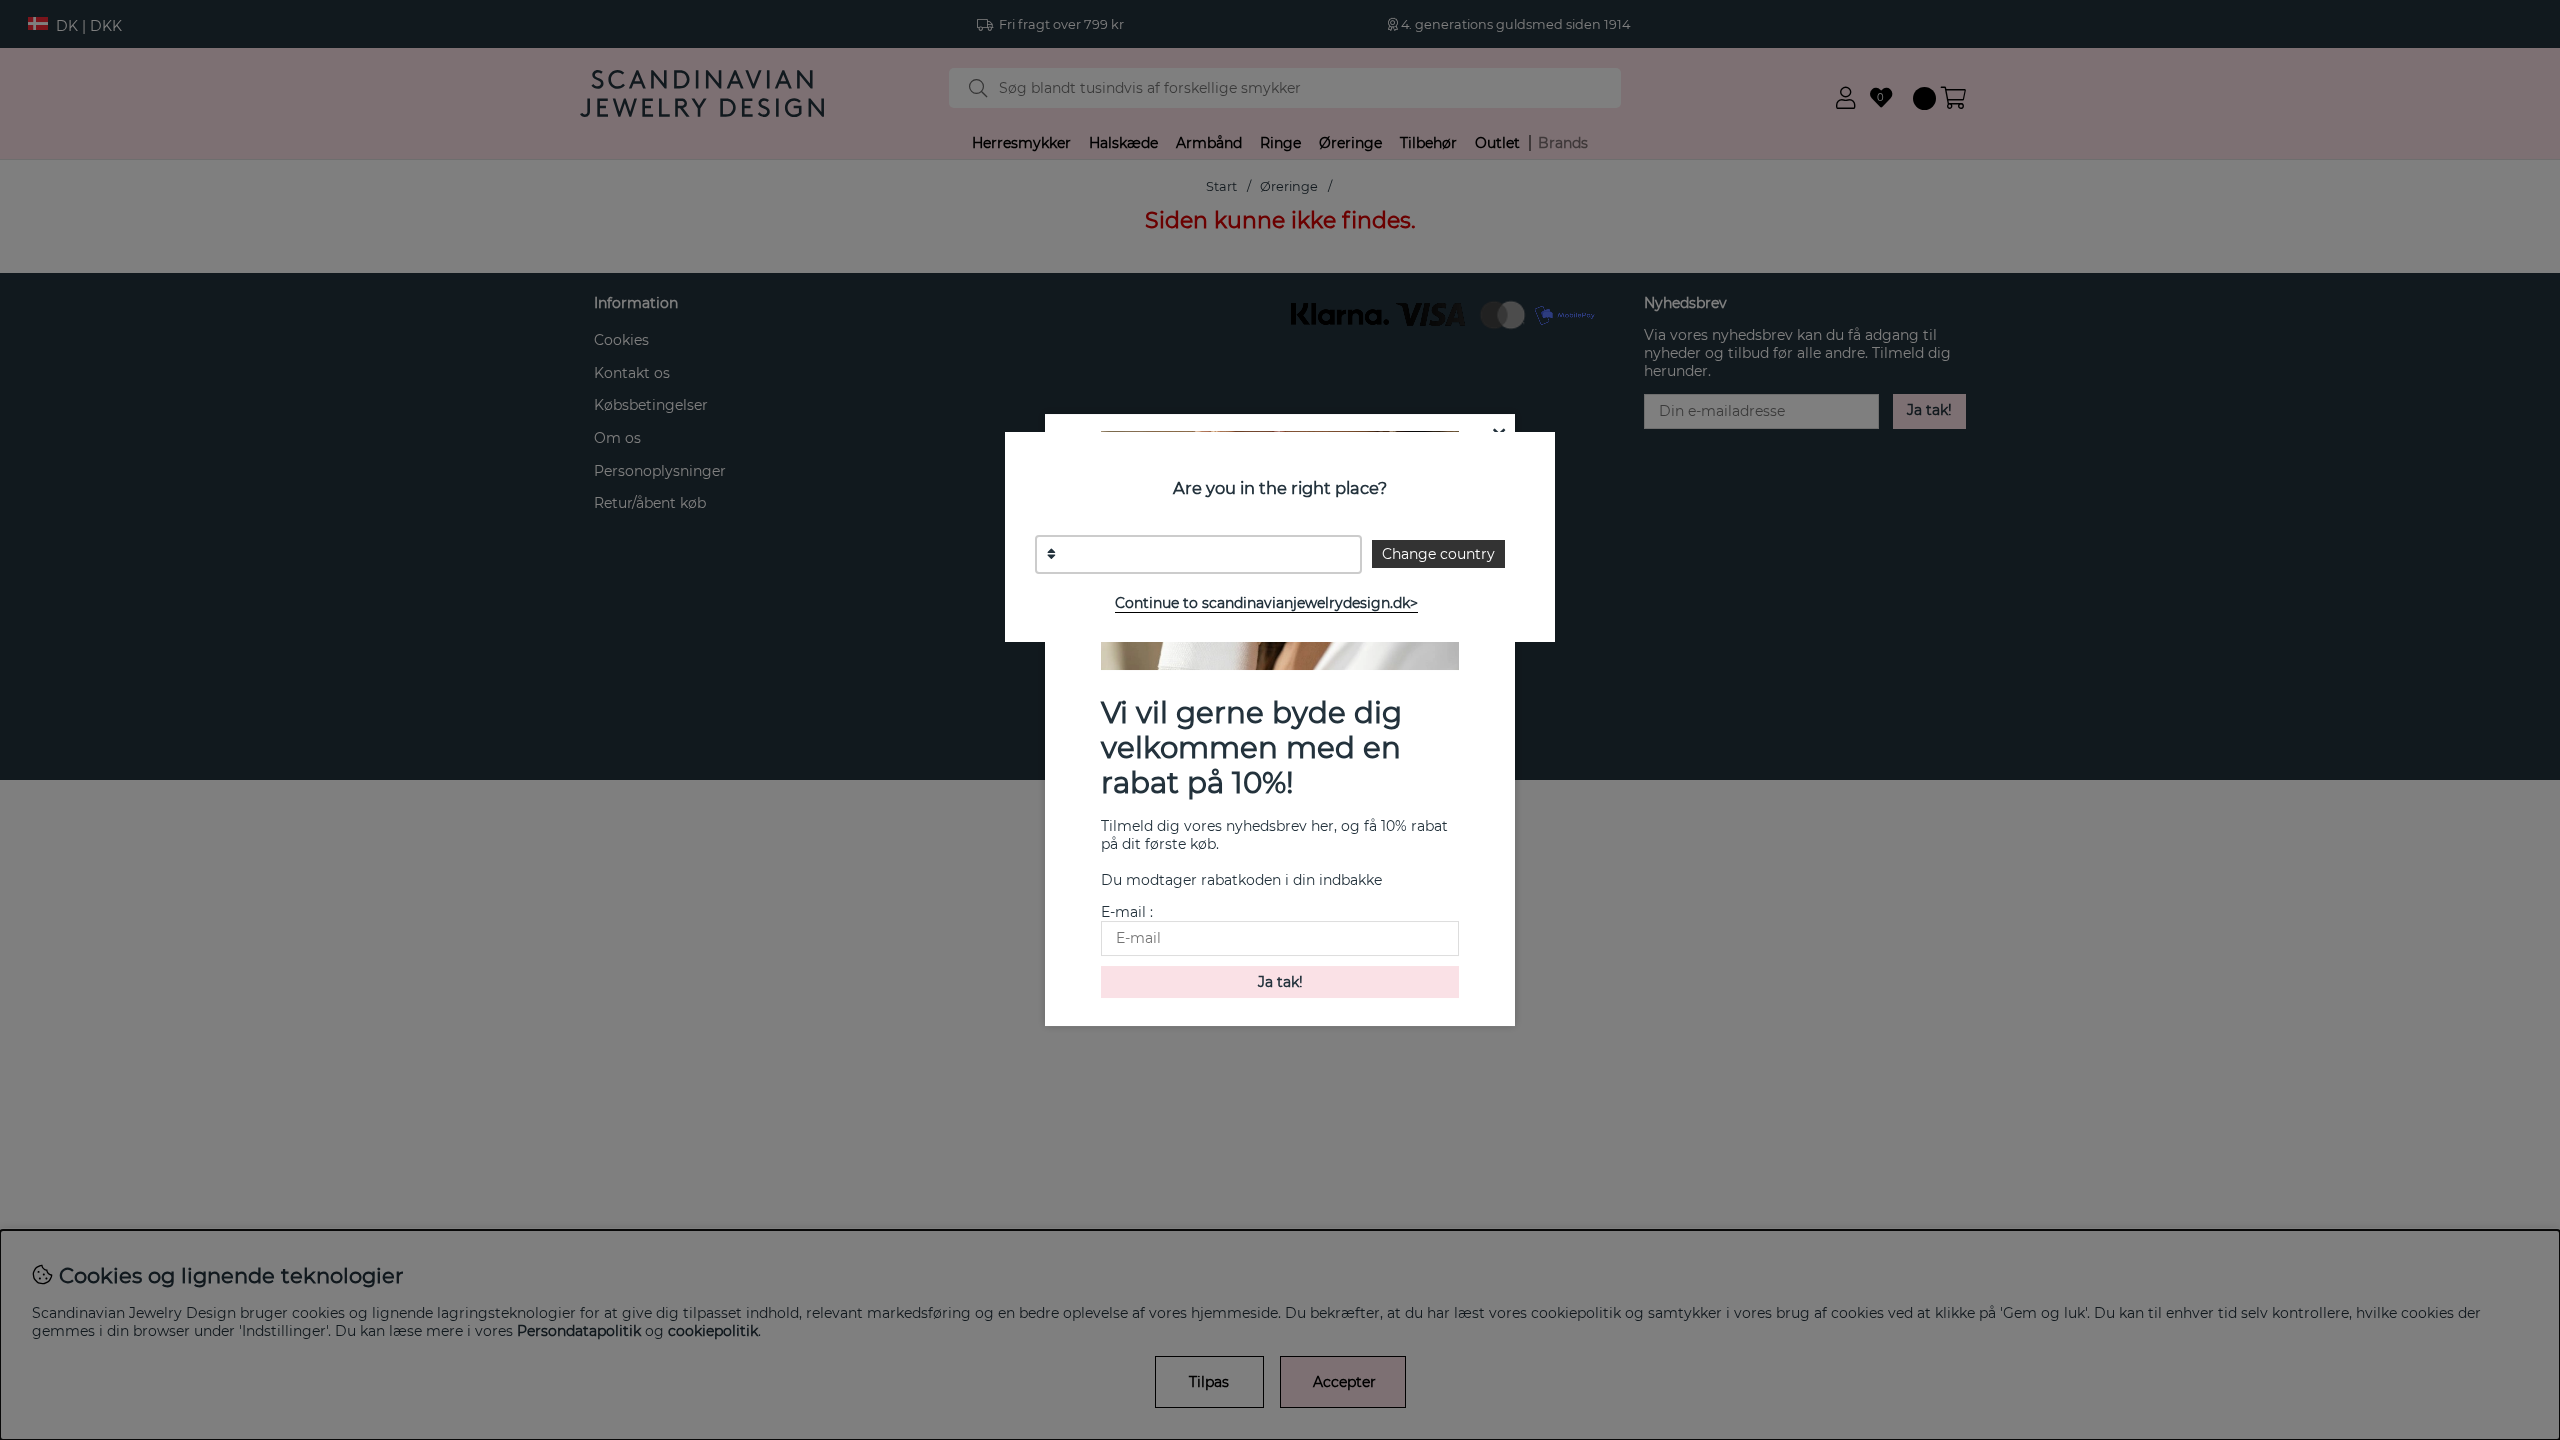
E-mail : (1127, 912)
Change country (1438, 554)
